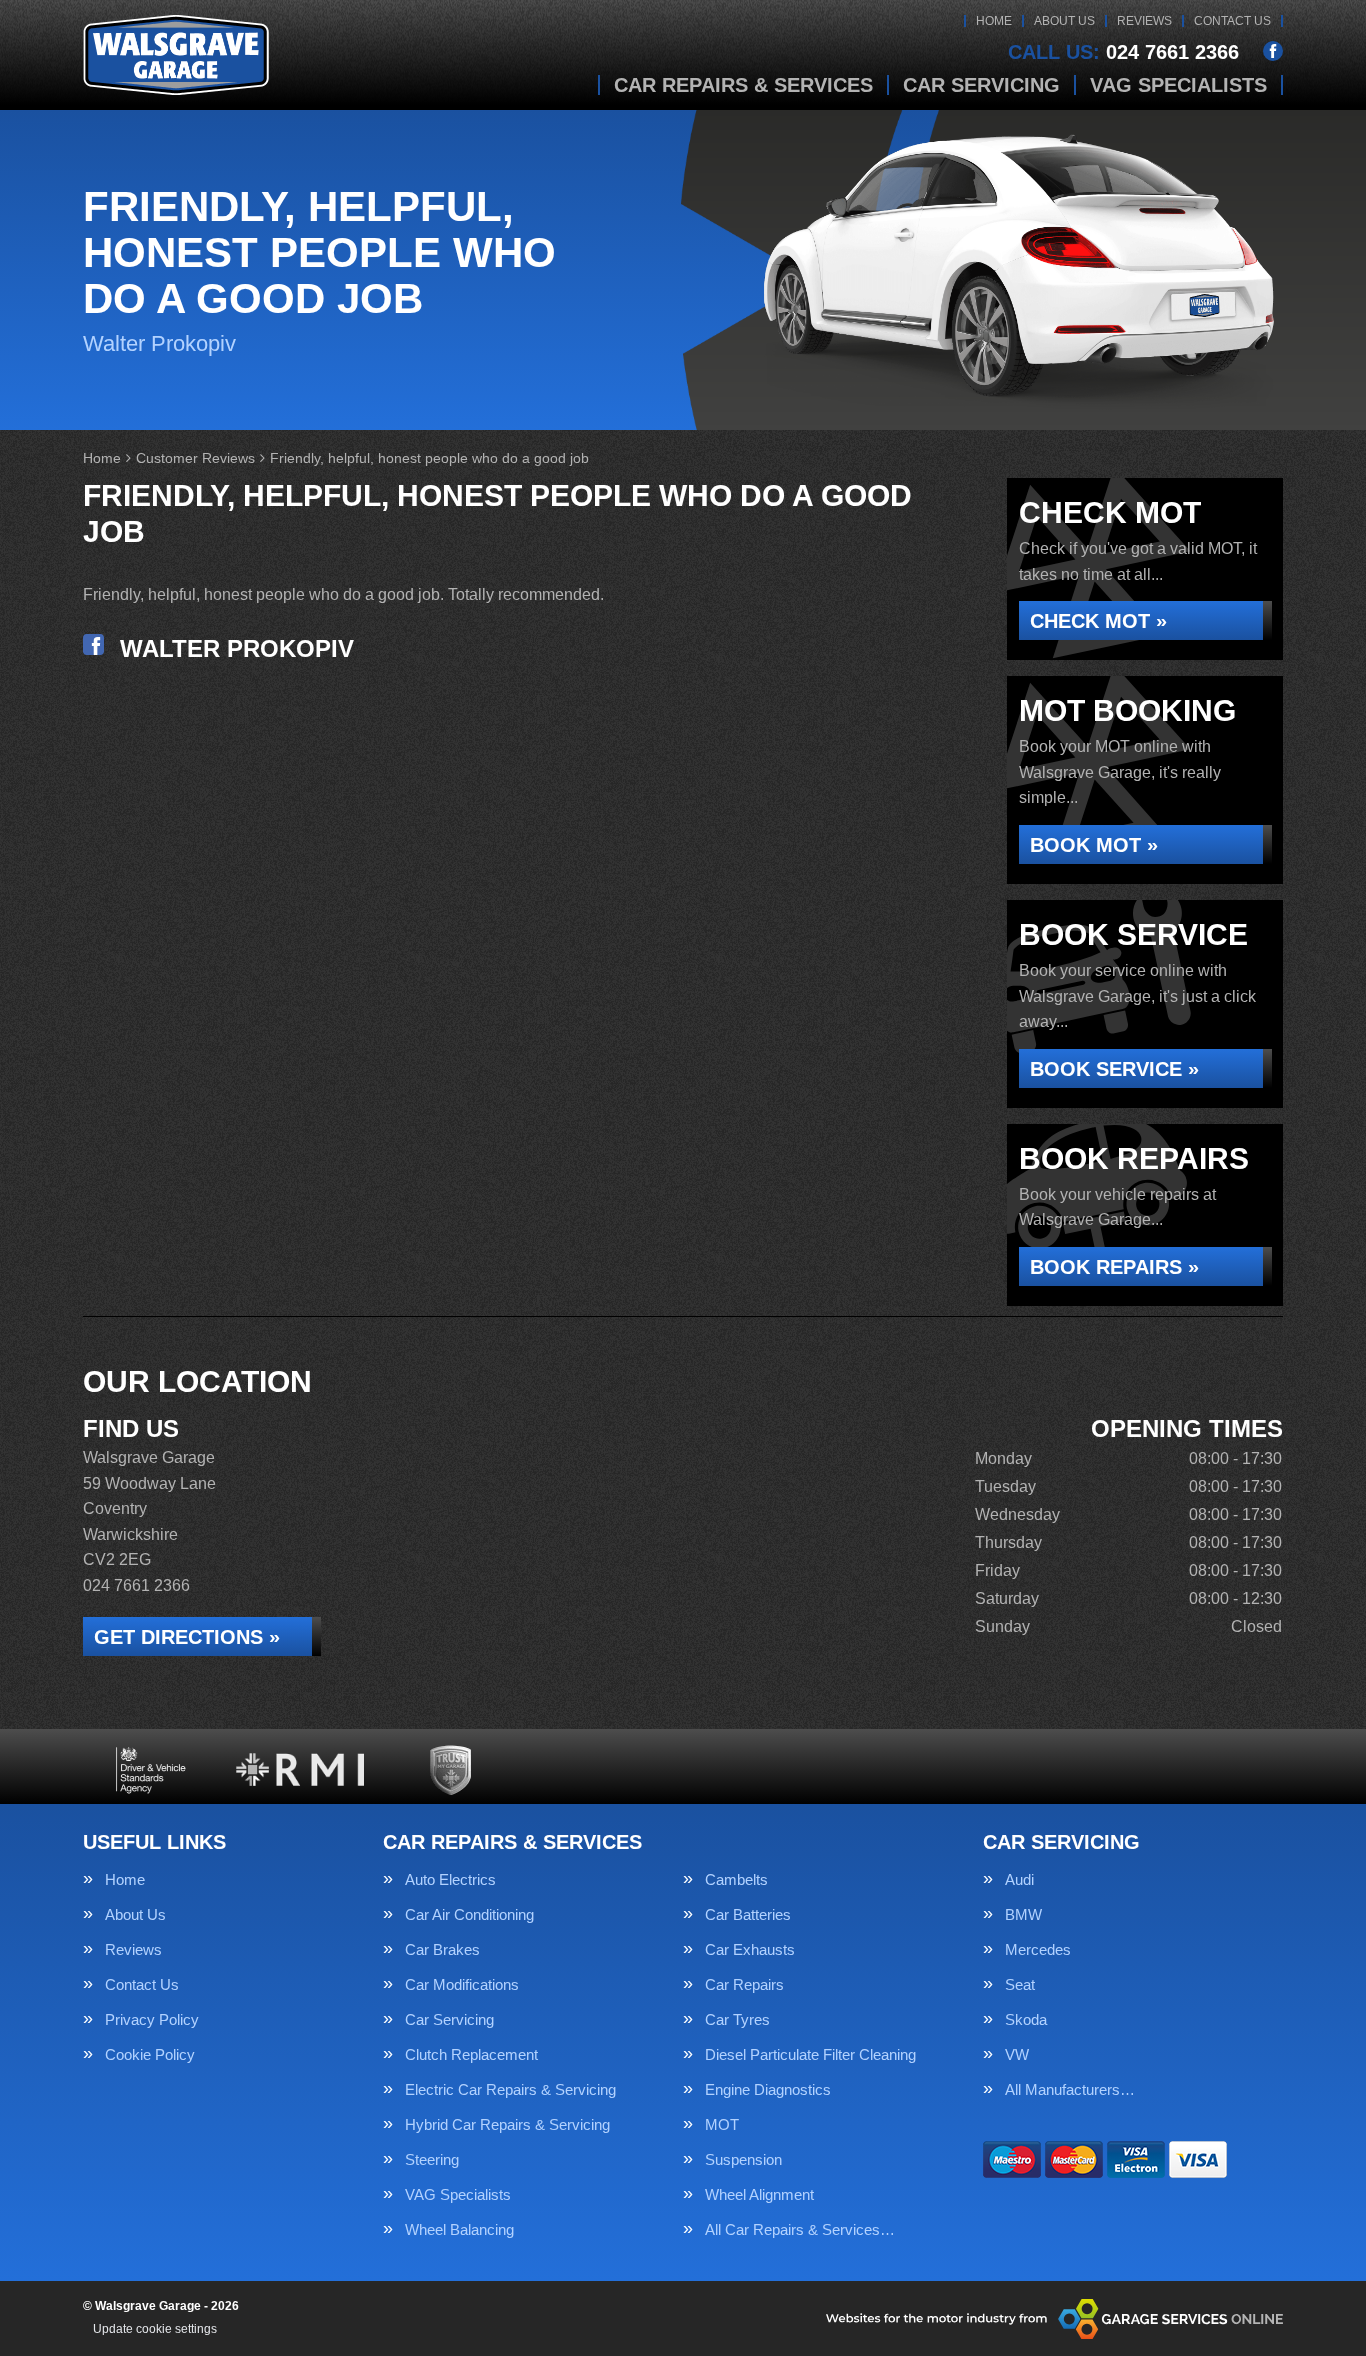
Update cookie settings (155, 2329)
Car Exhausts (750, 1949)
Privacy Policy (152, 2019)
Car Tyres (737, 2019)
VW (1017, 2054)
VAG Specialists (1178, 85)
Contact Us (1232, 21)
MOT (722, 2124)
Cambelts (736, 1879)
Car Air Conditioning (469, 1914)
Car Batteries (748, 1914)
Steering (432, 2159)
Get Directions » (187, 1637)
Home (994, 21)
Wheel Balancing (459, 2229)
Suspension (743, 2159)
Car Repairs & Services (743, 85)
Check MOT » (1098, 621)
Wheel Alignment (759, 2194)
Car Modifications (462, 1984)
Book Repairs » (1114, 1267)
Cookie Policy (150, 2054)
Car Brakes (442, 1949)
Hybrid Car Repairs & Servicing (507, 2124)
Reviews (1144, 21)
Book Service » (1114, 1069)
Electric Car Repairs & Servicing (510, 2089)
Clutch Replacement (471, 2054)
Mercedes (1038, 1949)
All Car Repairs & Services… (800, 2229)
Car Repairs (744, 1984)
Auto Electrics (450, 1879)
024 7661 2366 (1123, 52)
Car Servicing (981, 85)
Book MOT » (1094, 845)
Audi (1019, 1879)
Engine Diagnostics (768, 2089)
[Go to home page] (176, 55)
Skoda (1026, 2019)
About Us (1064, 21)
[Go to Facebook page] (1273, 51)
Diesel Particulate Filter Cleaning (810, 2054)
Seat (1020, 1984)
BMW (1023, 1914)
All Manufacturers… (1070, 2089)
